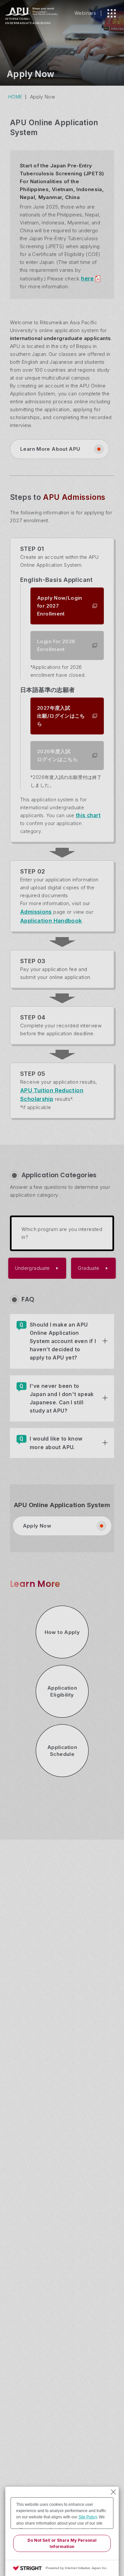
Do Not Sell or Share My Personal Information (62, 2543)
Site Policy (88, 2517)
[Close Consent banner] (113, 2492)
